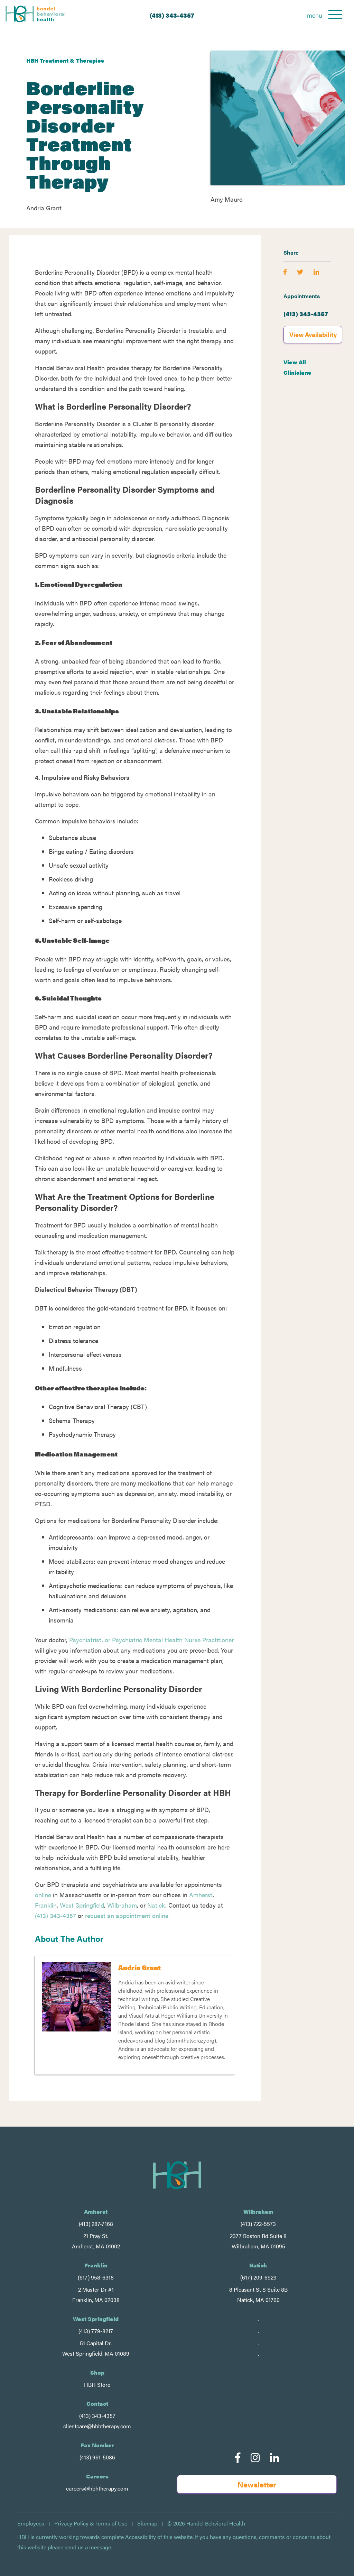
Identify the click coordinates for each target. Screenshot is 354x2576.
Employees (31, 2523)
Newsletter (257, 2484)
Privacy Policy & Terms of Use (91, 2523)
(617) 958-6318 (96, 2277)
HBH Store (97, 2385)
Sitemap (147, 2523)
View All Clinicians (297, 367)
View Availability (313, 334)
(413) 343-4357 (172, 15)
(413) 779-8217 (96, 2331)
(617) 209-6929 (258, 2277)
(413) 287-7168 (96, 2224)
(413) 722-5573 (258, 2224)
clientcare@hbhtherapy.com (97, 2426)
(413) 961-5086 (97, 2457)
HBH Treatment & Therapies (65, 60)
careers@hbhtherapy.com (97, 2488)
